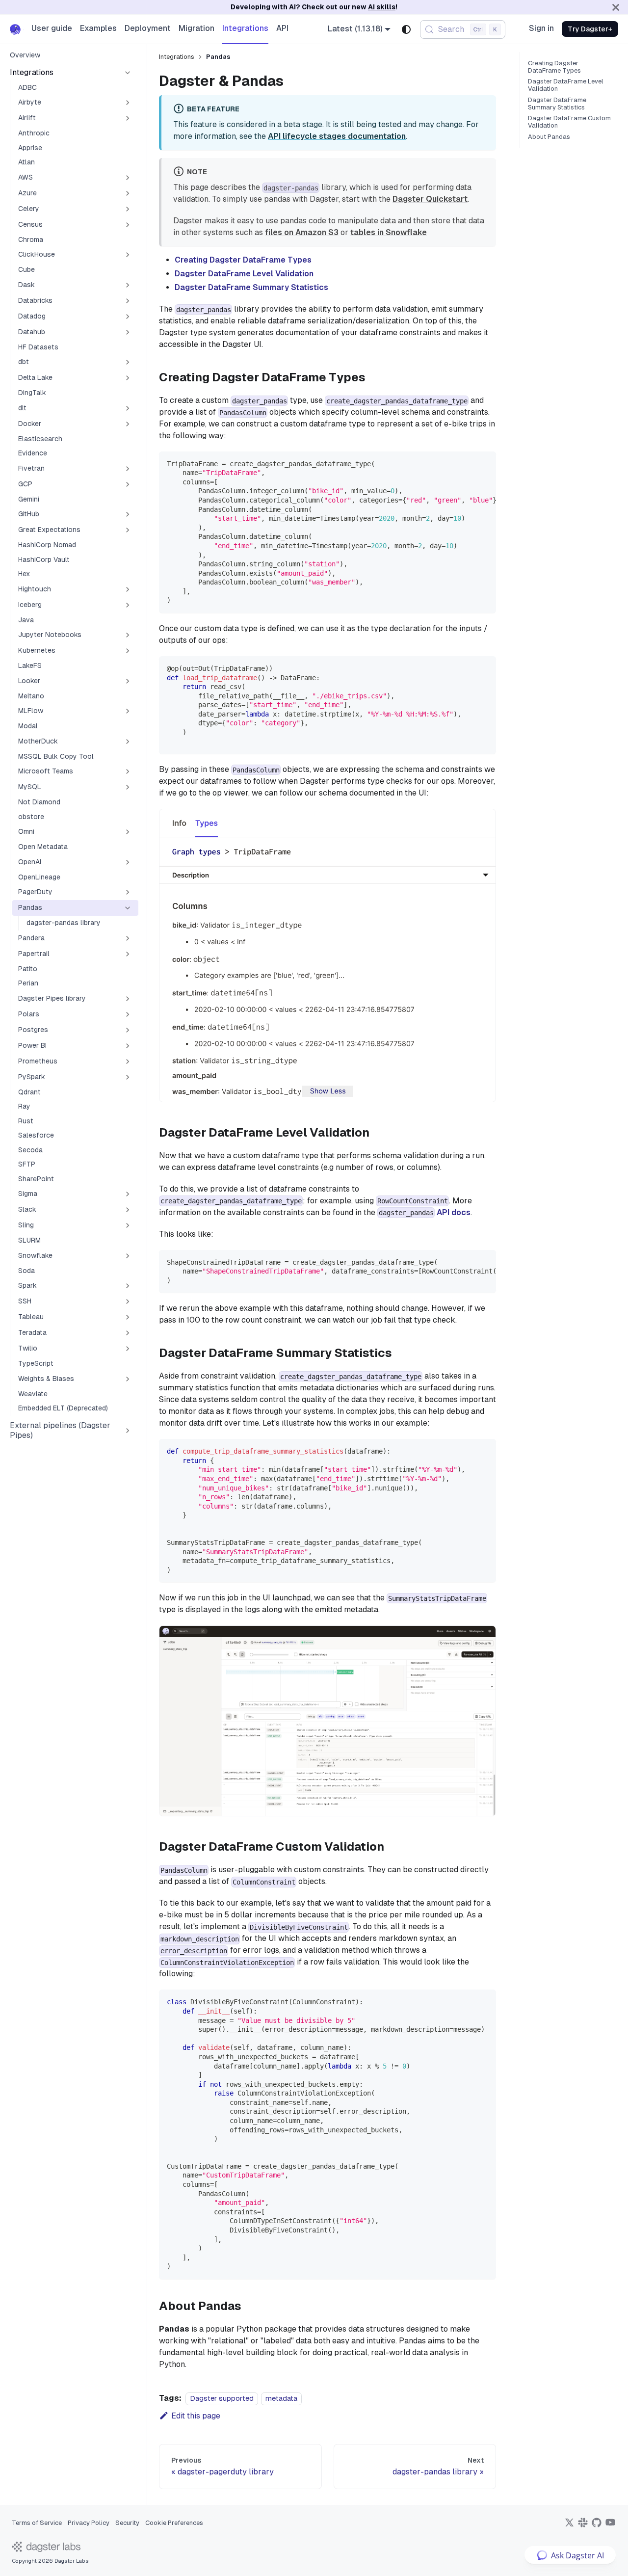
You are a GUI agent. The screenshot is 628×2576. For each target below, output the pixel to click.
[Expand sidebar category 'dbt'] (128, 362)
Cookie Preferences (174, 2523)
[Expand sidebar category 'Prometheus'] (128, 1062)
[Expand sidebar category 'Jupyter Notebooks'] (128, 635)
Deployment (148, 28)
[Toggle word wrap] (466, 464)
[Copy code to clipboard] (484, 464)
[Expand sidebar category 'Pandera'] (128, 938)
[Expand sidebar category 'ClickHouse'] (128, 255)
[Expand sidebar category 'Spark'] (128, 1286)
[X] (569, 2526)
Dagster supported (222, 2398)
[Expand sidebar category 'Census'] (128, 225)
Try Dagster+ (590, 29)
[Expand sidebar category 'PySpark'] (128, 1077)
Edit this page (196, 2416)
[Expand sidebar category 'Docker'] (128, 424)
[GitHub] (597, 2526)
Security (127, 2523)
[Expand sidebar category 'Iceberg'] (128, 605)
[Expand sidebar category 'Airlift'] (128, 118)
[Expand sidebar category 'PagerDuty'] (128, 892)
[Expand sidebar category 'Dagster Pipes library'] (128, 999)
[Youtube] (610, 2526)
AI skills (382, 7)
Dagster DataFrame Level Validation (244, 274)
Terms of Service (37, 2523)
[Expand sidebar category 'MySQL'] (128, 787)
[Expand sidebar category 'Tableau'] (128, 1317)
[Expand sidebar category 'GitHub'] (128, 514)
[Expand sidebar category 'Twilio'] (128, 1349)
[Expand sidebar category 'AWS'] (128, 178)
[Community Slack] (583, 2526)
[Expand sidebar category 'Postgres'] (128, 1030)
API (282, 28)
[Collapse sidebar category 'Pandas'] (128, 908)
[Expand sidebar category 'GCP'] (128, 484)
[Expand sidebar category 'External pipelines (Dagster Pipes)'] (128, 1431)
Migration (196, 28)
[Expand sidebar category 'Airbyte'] (128, 103)
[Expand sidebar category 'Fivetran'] (128, 469)
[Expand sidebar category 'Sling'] (128, 1225)
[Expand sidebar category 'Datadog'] (128, 317)
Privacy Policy (89, 2523)
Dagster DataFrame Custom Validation (569, 122)
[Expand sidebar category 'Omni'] (128, 832)
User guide (52, 28)
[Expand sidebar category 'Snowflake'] (128, 1256)
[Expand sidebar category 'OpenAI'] (128, 862)
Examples (98, 28)
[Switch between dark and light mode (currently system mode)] (406, 29)
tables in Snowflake (389, 232)
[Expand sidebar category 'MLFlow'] (128, 711)
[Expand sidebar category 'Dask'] (128, 285)
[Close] (616, 7)
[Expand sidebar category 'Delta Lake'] (128, 378)
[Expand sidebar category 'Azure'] (128, 193)
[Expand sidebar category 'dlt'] (128, 408)
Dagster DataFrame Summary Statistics (251, 287)
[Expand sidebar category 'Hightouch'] (128, 589)
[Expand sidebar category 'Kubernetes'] (128, 651)
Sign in (541, 28)
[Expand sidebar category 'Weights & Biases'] (128, 1379)
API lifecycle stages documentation (337, 136)
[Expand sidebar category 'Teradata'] (128, 1333)
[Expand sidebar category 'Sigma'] (128, 1194)
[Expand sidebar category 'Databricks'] (128, 301)
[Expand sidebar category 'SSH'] (128, 1301)
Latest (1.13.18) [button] (355, 29)
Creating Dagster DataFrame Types (243, 260)
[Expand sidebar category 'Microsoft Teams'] (128, 771)
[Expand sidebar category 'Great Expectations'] (128, 530)
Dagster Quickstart (430, 199)
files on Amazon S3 (302, 232)
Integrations (245, 28)
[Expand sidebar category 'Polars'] (128, 1014)
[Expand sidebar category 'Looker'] (128, 681)
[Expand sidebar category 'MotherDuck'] (128, 742)
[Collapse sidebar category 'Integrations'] (128, 73)
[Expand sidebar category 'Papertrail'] (128, 954)
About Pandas (549, 137)
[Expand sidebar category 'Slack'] (128, 1210)
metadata (281, 2398)
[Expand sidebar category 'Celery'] (128, 209)
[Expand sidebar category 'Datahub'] (128, 332)
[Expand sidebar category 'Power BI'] (128, 1046)
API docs (454, 1212)
